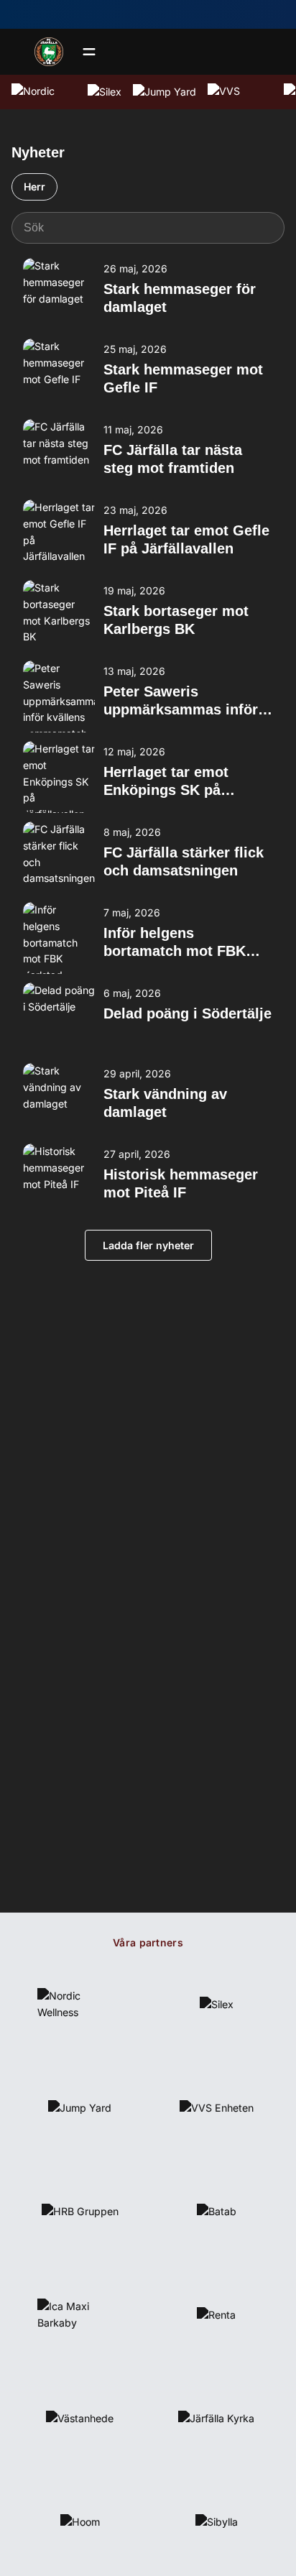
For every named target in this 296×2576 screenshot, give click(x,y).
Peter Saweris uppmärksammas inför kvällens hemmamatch (181, 701)
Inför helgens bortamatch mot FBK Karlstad (175, 943)
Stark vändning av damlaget (165, 1103)
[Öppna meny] (89, 52)
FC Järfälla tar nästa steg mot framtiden (173, 459)
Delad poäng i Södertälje (188, 1013)
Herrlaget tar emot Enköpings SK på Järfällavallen (166, 782)
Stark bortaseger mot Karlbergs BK (176, 620)
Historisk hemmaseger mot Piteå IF (181, 1183)
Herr (34, 187)
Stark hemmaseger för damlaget (180, 298)
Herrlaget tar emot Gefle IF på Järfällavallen (186, 539)
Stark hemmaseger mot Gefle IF (183, 378)
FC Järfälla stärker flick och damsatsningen (184, 861)
